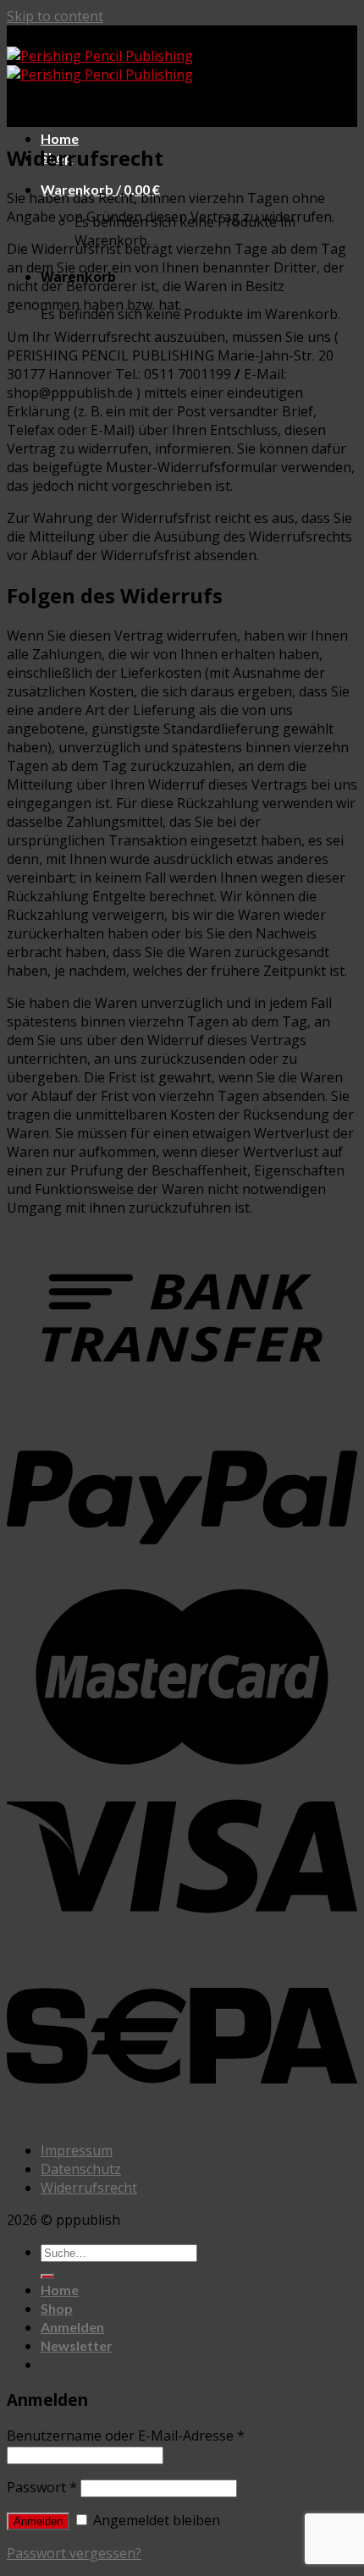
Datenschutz (81, 2169)
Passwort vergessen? (74, 2553)
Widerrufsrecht (89, 2188)
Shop (57, 2308)
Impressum (77, 2150)
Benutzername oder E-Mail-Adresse (126, 2436)
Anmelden (38, 2521)
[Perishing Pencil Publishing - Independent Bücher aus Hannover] (100, 65)
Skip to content (55, 16)
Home (60, 138)
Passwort (42, 2487)
